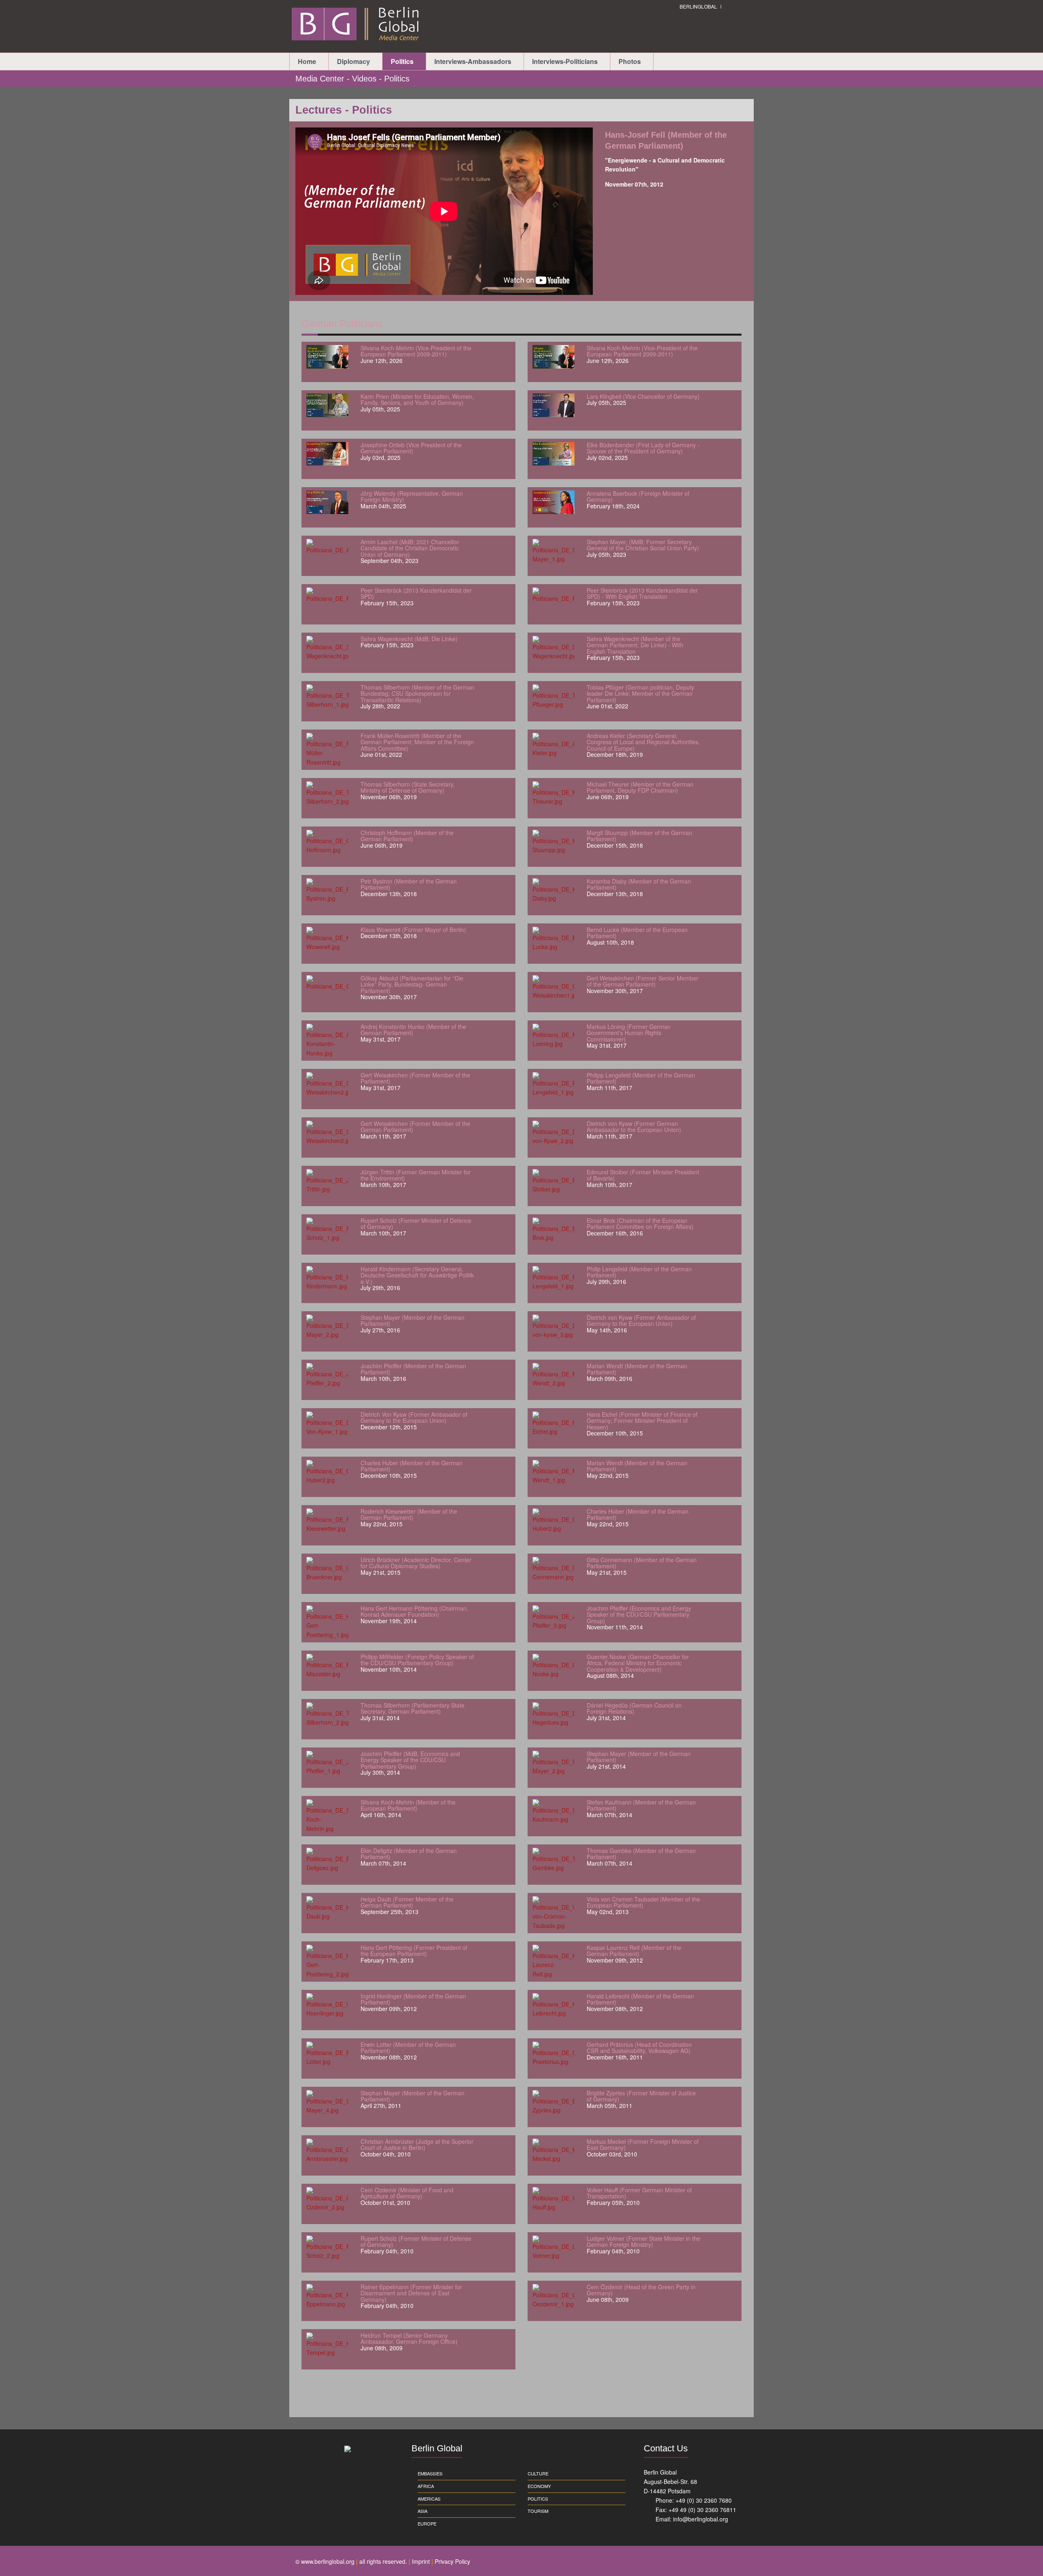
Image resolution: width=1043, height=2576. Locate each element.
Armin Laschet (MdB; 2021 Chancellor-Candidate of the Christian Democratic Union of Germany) (410, 548)
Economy (539, 2486)
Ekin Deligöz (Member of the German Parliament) (409, 1854)
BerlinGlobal (698, 6)
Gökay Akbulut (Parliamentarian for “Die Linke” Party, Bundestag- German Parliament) (412, 984)
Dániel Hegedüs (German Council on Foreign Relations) (634, 1708)
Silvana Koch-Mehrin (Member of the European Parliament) (408, 1805)
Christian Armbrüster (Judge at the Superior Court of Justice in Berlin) (417, 2144)
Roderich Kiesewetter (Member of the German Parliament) (409, 1514)
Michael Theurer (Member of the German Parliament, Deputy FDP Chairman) (640, 787)
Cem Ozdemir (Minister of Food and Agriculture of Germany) (407, 2193)
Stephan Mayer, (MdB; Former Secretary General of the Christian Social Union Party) (643, 545)
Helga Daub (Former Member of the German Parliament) (407, 1902)
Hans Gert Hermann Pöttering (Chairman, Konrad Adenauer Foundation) (414, 1611)
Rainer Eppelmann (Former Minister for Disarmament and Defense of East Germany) (411, 2293)
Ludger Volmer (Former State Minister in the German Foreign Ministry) (644, 2241)
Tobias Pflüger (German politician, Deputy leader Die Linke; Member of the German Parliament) (640, 693)
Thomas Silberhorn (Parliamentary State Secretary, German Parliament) (413, 1708)
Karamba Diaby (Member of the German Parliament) (639, 884)
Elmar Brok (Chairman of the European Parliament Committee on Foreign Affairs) (640, 1223)
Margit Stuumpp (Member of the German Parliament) (639, 836)
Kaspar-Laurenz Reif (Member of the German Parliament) (634, 1951)
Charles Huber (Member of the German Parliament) (411, 1466)
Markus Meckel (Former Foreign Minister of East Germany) (643, 2144)
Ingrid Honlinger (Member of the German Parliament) (413, 1999)
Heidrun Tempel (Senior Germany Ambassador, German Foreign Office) (409, 2338)
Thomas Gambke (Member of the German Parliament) (641, 1854)
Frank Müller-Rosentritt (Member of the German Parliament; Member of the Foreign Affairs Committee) (417, 742)
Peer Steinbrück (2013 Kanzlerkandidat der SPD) (416, 593)
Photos (630, 61)
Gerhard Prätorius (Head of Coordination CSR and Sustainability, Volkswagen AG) (639, 2047)
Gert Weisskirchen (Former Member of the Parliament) (415, 1078)
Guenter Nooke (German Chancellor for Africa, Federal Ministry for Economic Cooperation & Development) (638, 1663)
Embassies (430, 2473)
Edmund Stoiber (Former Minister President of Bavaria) (643, 1175)
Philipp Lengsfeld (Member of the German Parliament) (641, 1078)
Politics (402, 61)
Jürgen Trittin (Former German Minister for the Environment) (416, 1175)
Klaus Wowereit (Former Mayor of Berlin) (413, 930)
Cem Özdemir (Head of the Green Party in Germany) (641, 2290)
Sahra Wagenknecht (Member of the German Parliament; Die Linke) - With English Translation (635, 645)
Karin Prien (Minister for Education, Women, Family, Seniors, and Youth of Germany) (417, 399)
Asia (422, 2511)
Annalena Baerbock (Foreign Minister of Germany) (638, 496)
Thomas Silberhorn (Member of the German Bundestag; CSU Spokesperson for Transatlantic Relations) (417, 693)
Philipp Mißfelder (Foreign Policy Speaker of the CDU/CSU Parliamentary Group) (417, 1660)
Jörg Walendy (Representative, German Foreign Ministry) (412, 496)
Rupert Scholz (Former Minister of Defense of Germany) (416, 2241)
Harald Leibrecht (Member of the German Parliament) (640, 1999)
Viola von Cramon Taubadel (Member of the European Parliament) (643, 1902)
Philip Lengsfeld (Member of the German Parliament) (639, 1272)
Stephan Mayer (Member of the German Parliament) (413, 1320)
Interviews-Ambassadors (473, 61)
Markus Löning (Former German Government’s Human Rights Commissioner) (629, 1033)
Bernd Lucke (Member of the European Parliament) (637, 933)
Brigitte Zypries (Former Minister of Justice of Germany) (641, 2096)
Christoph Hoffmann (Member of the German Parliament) (407, 836)
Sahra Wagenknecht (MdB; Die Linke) (409, 639)
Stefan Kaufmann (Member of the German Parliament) (641, 1805)
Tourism (538, 2511)
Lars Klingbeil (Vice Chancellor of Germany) (643, 396)
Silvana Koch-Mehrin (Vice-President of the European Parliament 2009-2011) (416, 351)
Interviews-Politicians (565, 61)
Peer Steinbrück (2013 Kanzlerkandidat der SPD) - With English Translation (642, 593)
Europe (427, 2523)
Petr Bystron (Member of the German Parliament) (409, 884)
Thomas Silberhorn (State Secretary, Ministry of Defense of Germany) (408, 787)
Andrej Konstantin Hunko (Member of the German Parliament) (413, 1030)
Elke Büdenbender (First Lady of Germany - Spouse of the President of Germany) (643, 448)
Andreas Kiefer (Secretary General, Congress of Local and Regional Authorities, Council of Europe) (643, 742)
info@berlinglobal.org (701, 2519)
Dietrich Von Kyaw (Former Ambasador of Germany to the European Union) (414, 1417)
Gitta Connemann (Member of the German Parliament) (642, 1563)
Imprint (421, 2561)
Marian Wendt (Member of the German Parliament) (637, 1369)
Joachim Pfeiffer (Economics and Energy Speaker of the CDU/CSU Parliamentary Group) (639, 1614)
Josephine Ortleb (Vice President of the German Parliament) (411, 448)
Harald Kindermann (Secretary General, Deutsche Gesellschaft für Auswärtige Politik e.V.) (417, 1275)
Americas (429, 2499)
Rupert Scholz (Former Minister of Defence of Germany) (416, 1223)
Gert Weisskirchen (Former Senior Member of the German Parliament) (643, 981)
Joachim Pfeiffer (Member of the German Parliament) (413, 1369)
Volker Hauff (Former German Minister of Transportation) (639, 2193)
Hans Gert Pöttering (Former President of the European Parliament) (414, 1951)
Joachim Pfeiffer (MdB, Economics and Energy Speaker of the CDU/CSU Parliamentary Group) (410, 1760)
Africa (426, 2486)
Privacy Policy (452, 2561)
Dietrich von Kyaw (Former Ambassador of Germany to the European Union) (641, 1320)
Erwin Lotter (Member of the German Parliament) (408, 2047)
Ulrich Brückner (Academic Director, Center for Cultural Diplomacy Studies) (416, 1563)
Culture (538, 2473)
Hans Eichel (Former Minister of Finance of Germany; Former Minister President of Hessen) (642, 1421)
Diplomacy (353, 61)
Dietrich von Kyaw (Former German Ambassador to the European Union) (634, 1126)
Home (307, 61)
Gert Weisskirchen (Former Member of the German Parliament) (415, 1126)
